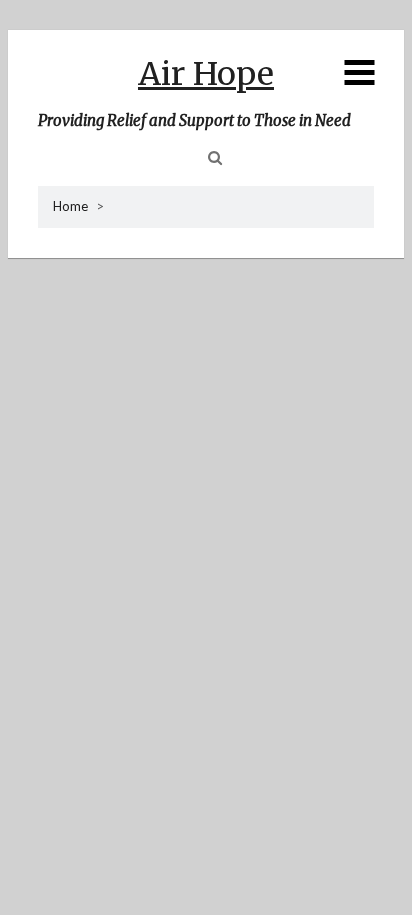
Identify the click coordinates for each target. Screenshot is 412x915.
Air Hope (206, 74)
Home (70, 206)
